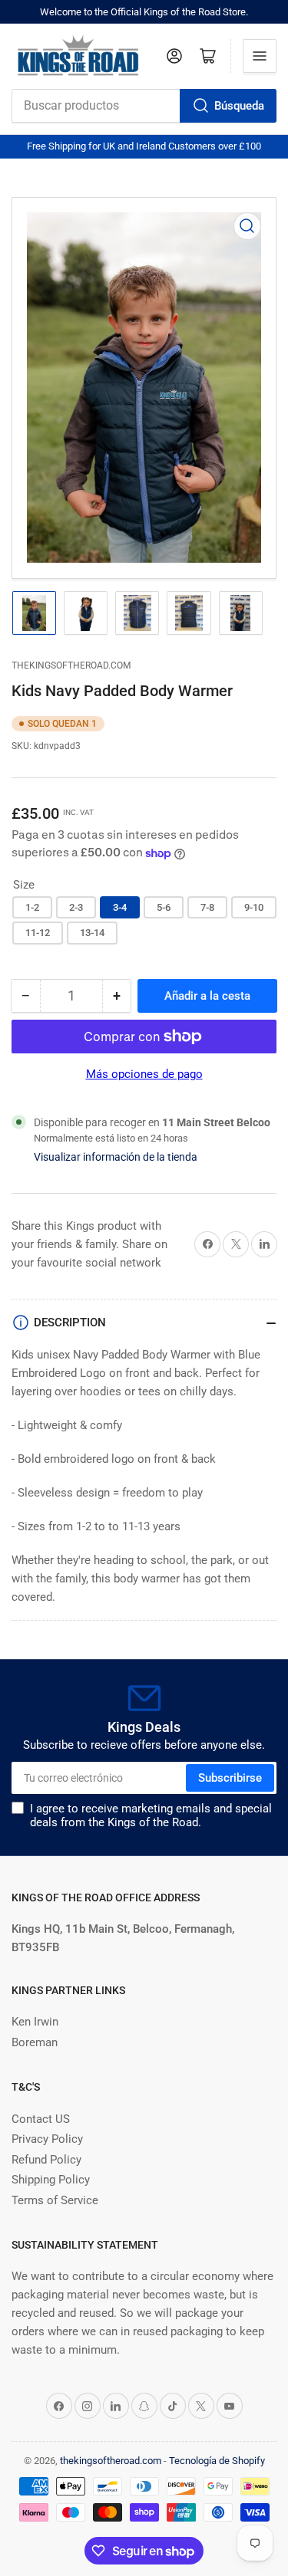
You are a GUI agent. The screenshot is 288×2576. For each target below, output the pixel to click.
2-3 (76, 907)
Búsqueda (239, 106)
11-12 (38, 933)
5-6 (164, 907)
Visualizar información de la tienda (116, 1157)
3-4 (120, 907)
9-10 (254, 907)
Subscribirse (230, 1778)
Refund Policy (46, 2160)
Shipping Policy (51, 2180)
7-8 (207, 907)
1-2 (32, 907)
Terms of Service (55, 2200)
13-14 (92, 933)
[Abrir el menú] (260, 56)
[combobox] (144, 106)
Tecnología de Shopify (217, 2461)
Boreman (35, 2042)
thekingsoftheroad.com (71, 665)
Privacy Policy (47, 2139)
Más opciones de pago (144, 1074)
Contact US (41, 2119)
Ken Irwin (35, 2022)
